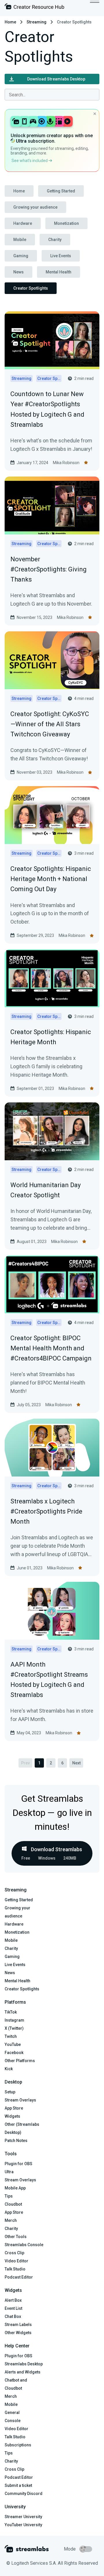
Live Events (61, 256)
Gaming (21, 256)
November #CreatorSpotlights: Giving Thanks (49, 569)
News (18, 272)
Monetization (66, 223)
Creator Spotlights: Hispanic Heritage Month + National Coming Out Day (51, 879)
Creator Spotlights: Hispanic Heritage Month (51, 1037)
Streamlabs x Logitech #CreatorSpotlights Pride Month (46, 1511)
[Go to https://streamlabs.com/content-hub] (34, 8)
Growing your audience (35, 207)
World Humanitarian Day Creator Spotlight (45, 1190)
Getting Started (61, 191)
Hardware (23, 223)
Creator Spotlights (31, 288)
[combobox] (52, 95)
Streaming (37, 22)
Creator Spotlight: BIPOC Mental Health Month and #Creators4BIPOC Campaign (51, 1348)
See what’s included (30, 161)
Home (10, 22)
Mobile (20, 240)
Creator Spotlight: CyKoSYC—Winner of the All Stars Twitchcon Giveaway (50, 724)
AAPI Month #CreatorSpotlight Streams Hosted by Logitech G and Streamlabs (49, 1680)
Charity (55, 240)
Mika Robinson (66, 463)
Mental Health (58, 272)
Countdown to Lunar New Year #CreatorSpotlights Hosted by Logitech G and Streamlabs (47, 409)
